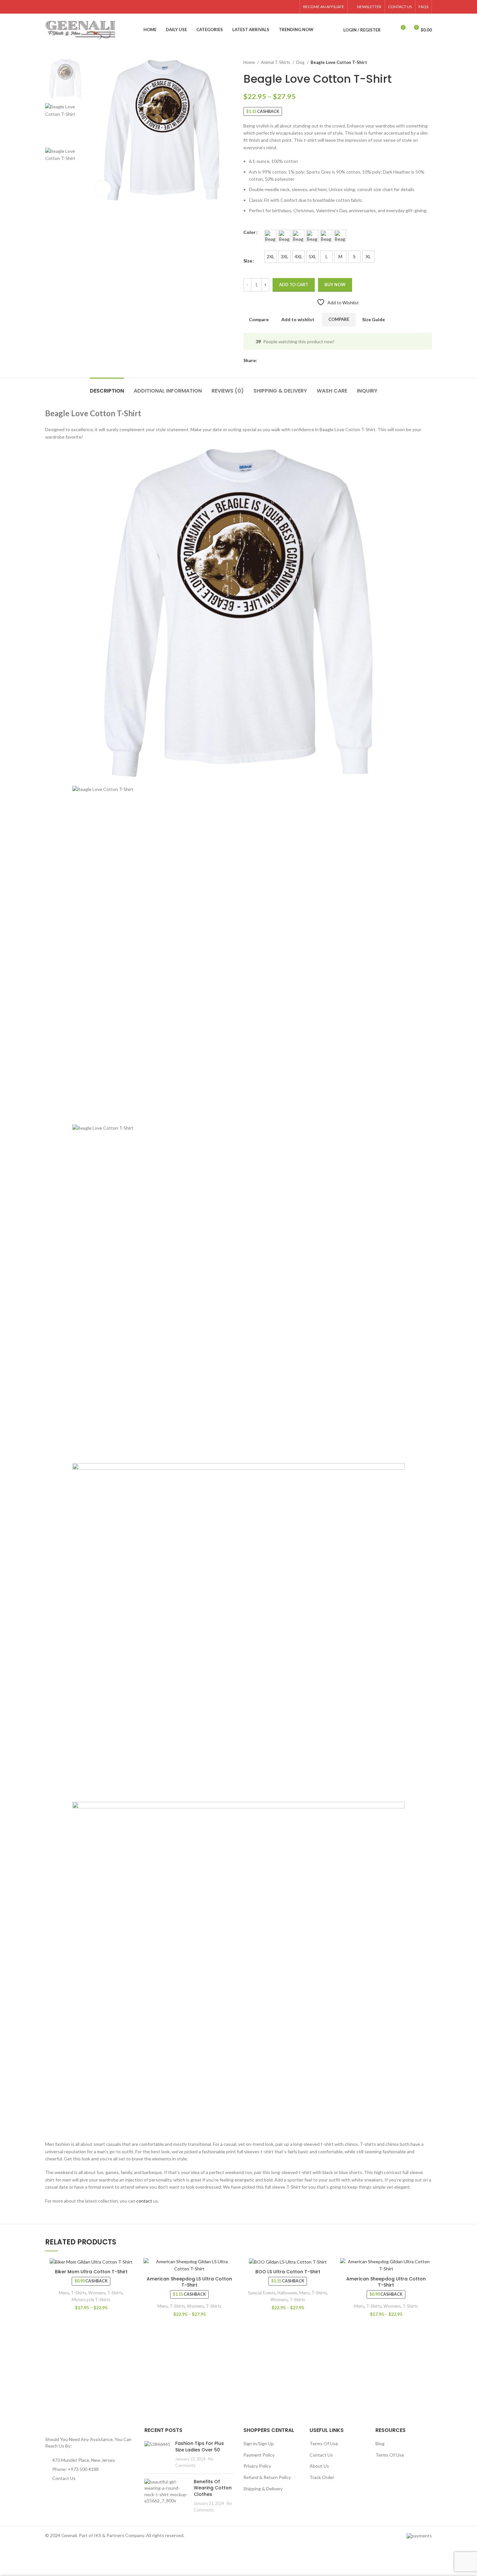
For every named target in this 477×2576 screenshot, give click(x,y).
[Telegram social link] (293, 7)
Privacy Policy (257, 2466)
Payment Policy (259, 2455)
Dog (301, 62)
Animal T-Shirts (276, 62)
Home (250, 62)
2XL (271, 256)
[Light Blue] (298, 236)
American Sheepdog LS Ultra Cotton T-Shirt (189, 2282)
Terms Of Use (324, 2443)
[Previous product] (416, 63)
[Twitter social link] (270, 7)
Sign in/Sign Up (259, 2443)
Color (250, 232)
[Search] (389, 30)
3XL (285, 256)
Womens (97, 2293)
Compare (339, 319)
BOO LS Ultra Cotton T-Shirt (288, 2272)
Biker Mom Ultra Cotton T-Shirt (91, 2272)
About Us (319, 2466)
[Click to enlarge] (103, 188)
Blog (380, 2443)
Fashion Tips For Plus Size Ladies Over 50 (200, 2447)
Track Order (322, 2477)
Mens (64, 2293)
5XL (312, 256)
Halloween (287, 2293)
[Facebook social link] (263, 7)
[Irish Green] (284, 236)
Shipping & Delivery (263, 2489)
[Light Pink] (312, 236)
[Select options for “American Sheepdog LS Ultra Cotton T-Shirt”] (230, 2283)
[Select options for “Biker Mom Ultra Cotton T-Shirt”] (132, 2283)
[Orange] (326, 236)
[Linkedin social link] (285, 7)
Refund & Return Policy (267, 2477)
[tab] (107, 388)
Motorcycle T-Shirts (91, 2300)
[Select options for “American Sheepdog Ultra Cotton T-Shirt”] (427, 2283)
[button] (162, 130)
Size (248, 261)
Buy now (335, 285)
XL (368, 256)
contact (144, 2201)
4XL (299, 256)
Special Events (262, 2293)
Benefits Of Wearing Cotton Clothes (213, 2488)
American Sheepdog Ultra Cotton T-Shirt (386, 2282)
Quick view (132, 2298)
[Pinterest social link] (278, 7)
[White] (340, 236)
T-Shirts (79, 2293)
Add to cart (294, 285)
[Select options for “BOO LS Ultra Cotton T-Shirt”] (329, 2283)
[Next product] (429, 63)
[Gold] (270, 236)
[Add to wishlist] (132, 2269)
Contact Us (64, 2478)
